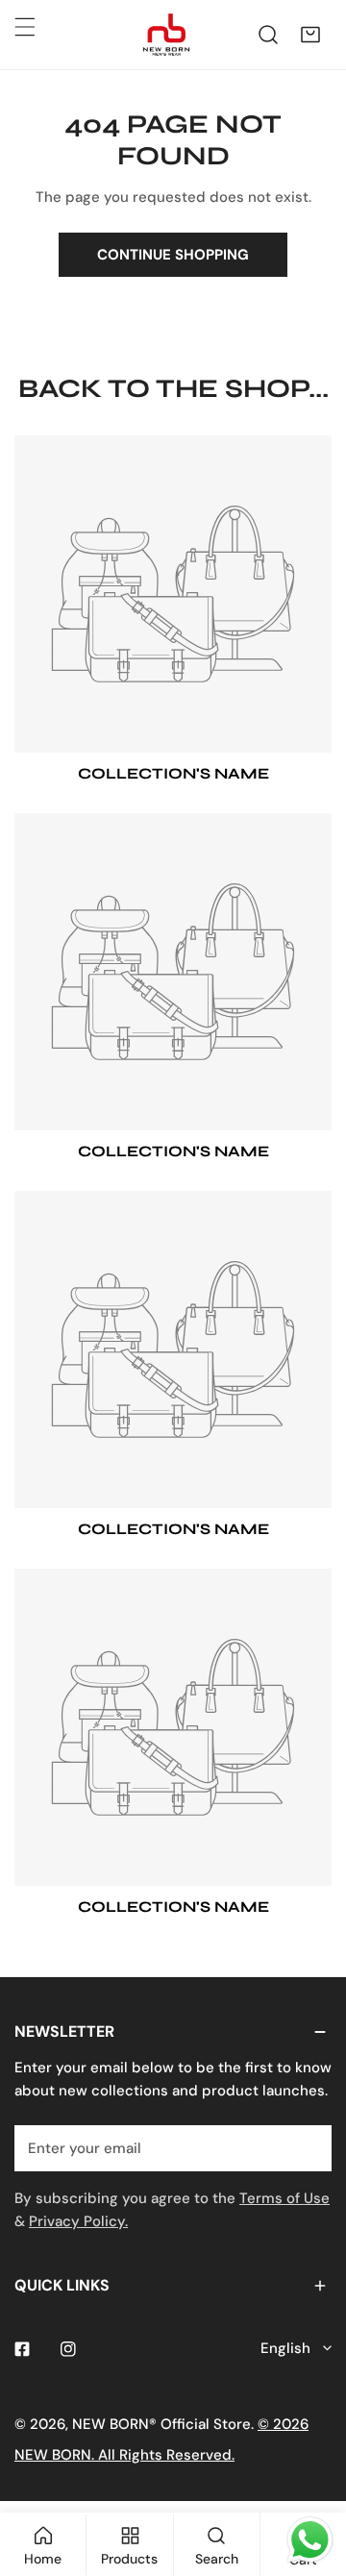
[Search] (268, 35)
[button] (310, 35)
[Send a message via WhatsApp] (310, 2540)
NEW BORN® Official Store (161, 2424)
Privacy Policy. (78, 2221)
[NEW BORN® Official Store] (166, 35)
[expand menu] (25, 27)
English (285, 2348)
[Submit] (307, 2147)
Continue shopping (173, 255)
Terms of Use (284, 2198)
